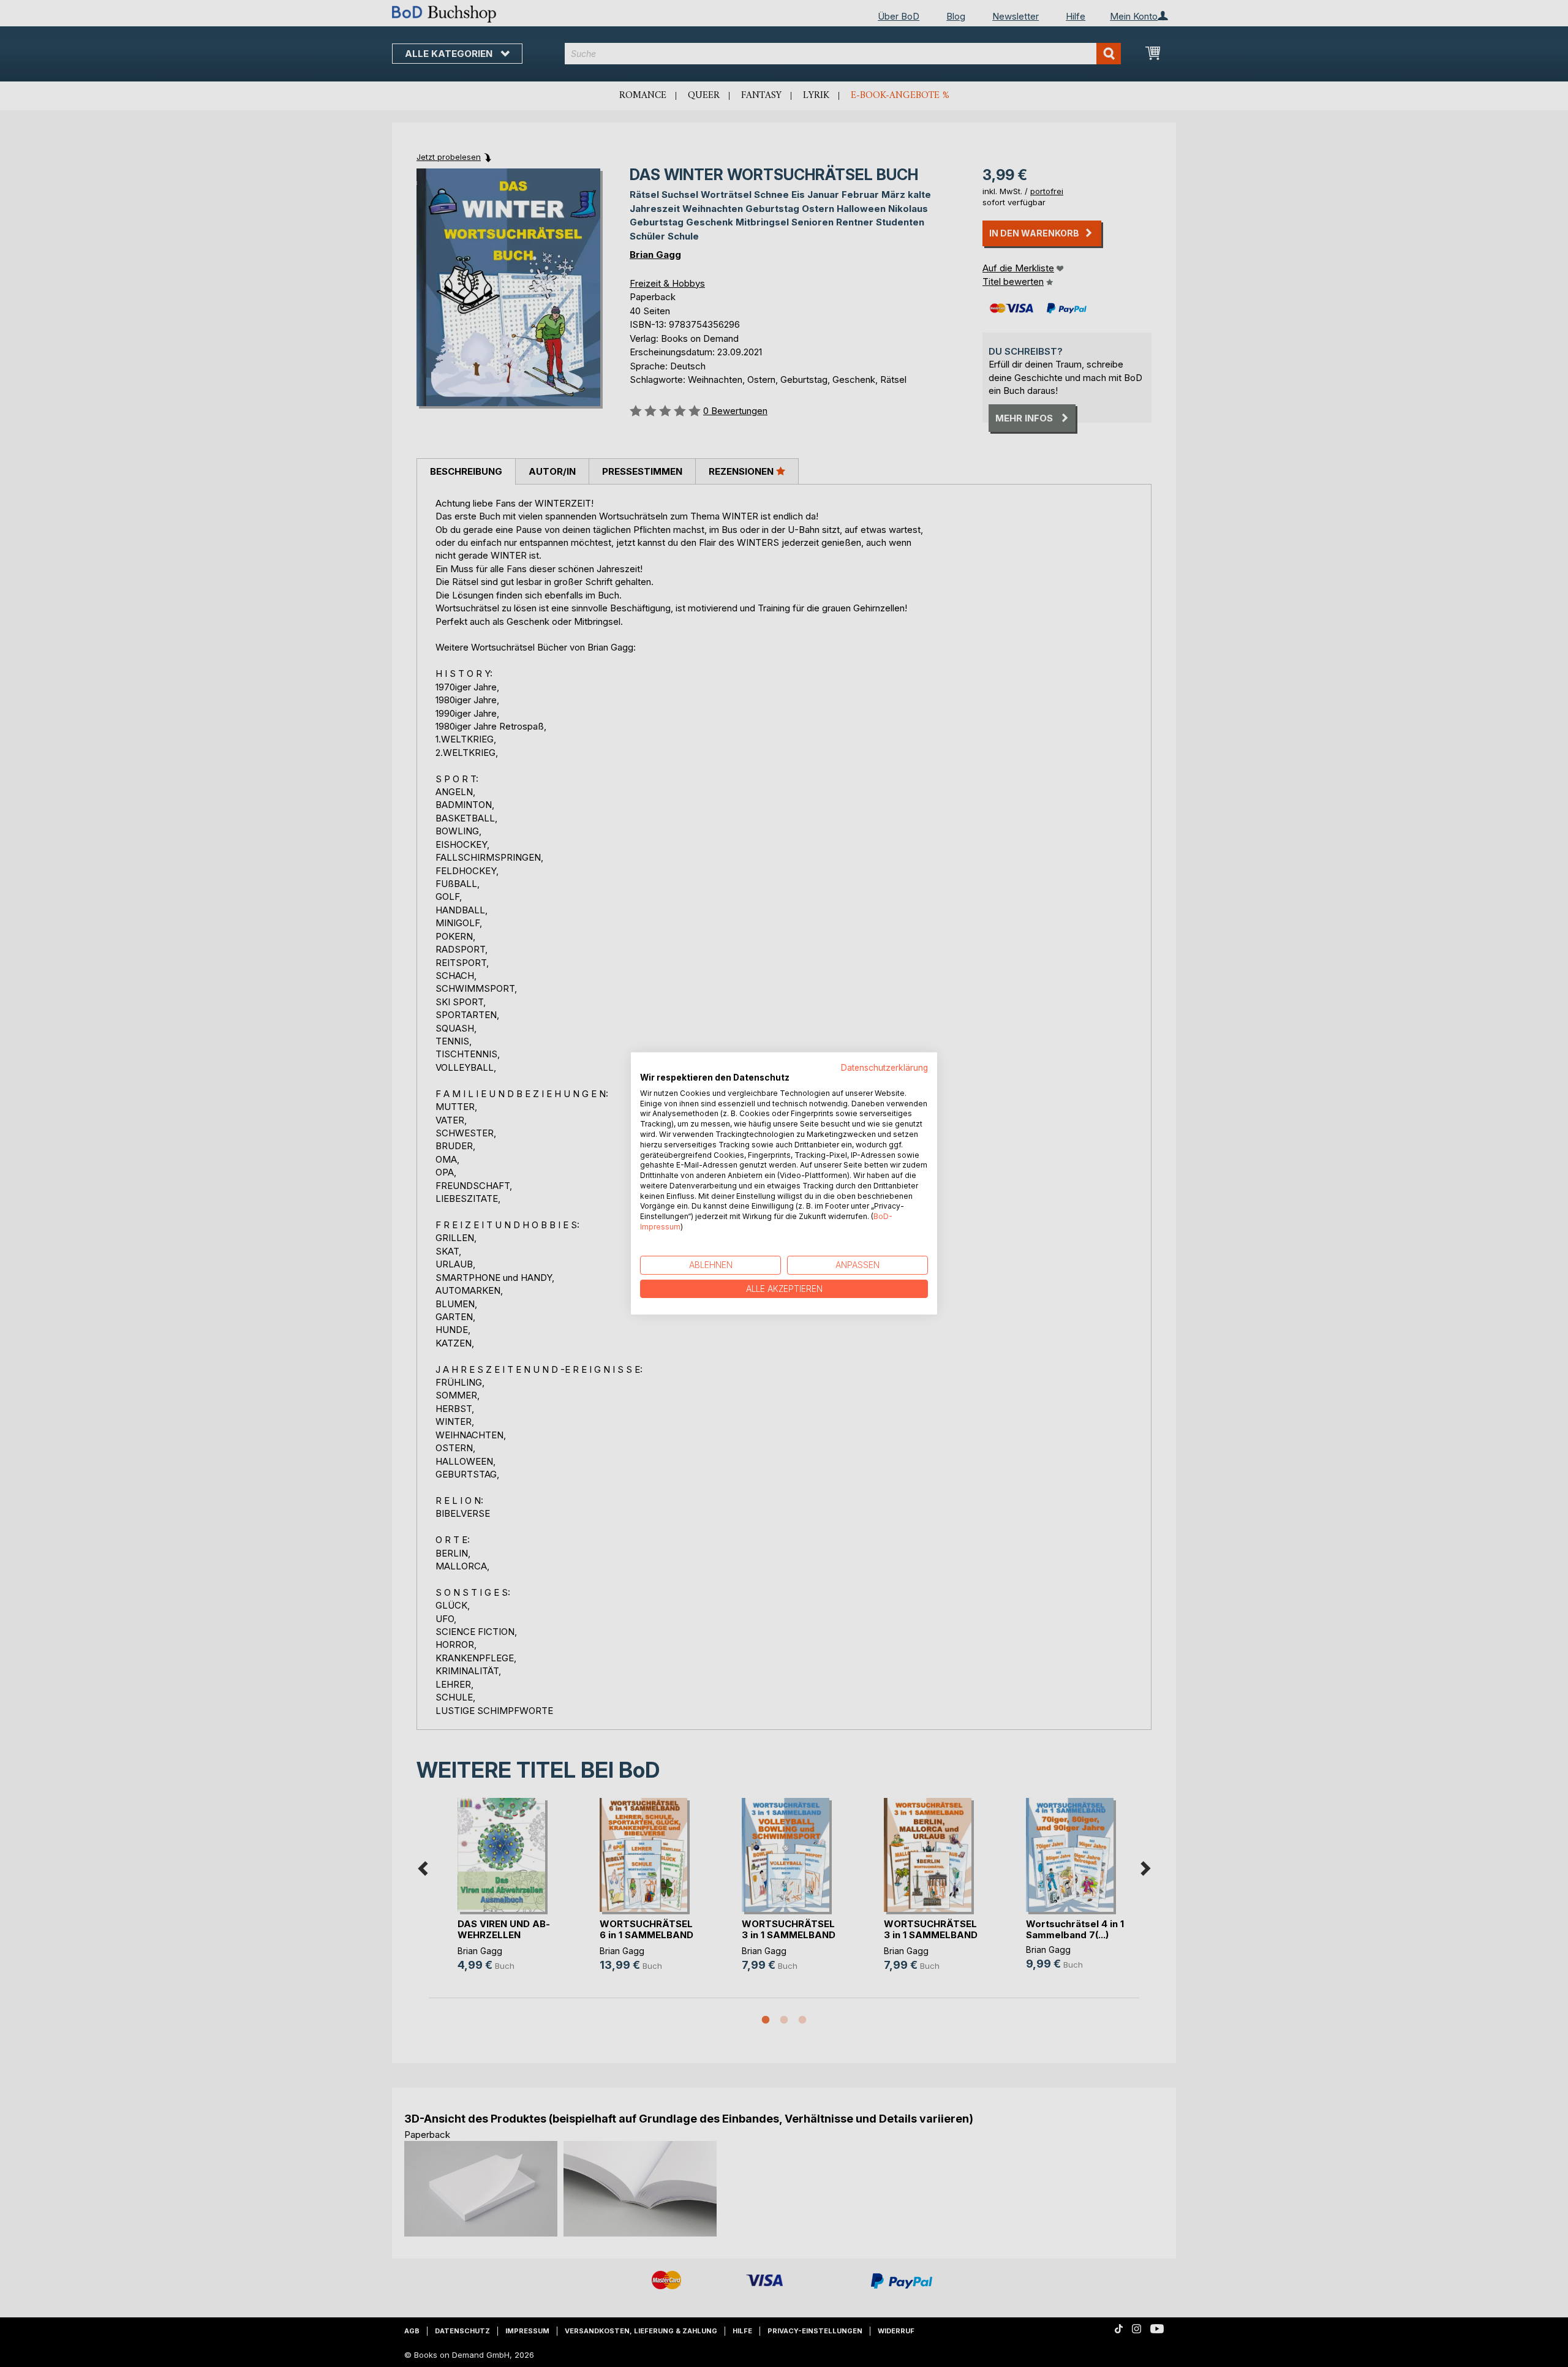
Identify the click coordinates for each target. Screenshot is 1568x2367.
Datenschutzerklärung (884, 1068)
